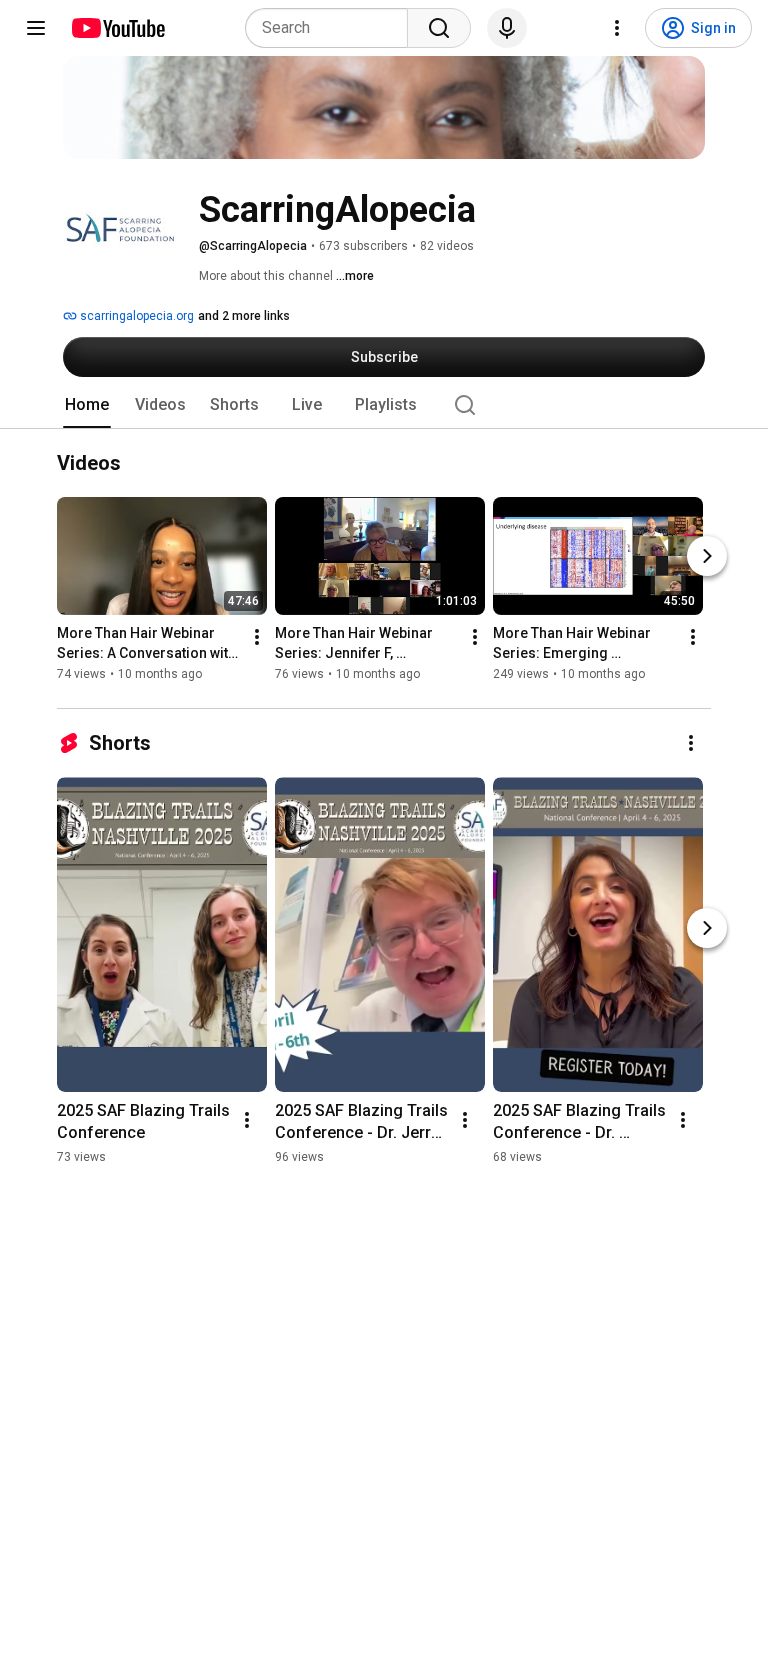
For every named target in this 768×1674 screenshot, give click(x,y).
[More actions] (257, 638)
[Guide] (36, 28)
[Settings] (617, 28)
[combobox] (332, 28)
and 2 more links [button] (244, 316)
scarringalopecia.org (135, 316)
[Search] (439, 28)
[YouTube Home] (117, 28)
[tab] (87, 405)
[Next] (707, 557)
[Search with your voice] (507, 28)
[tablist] (384, 405)
